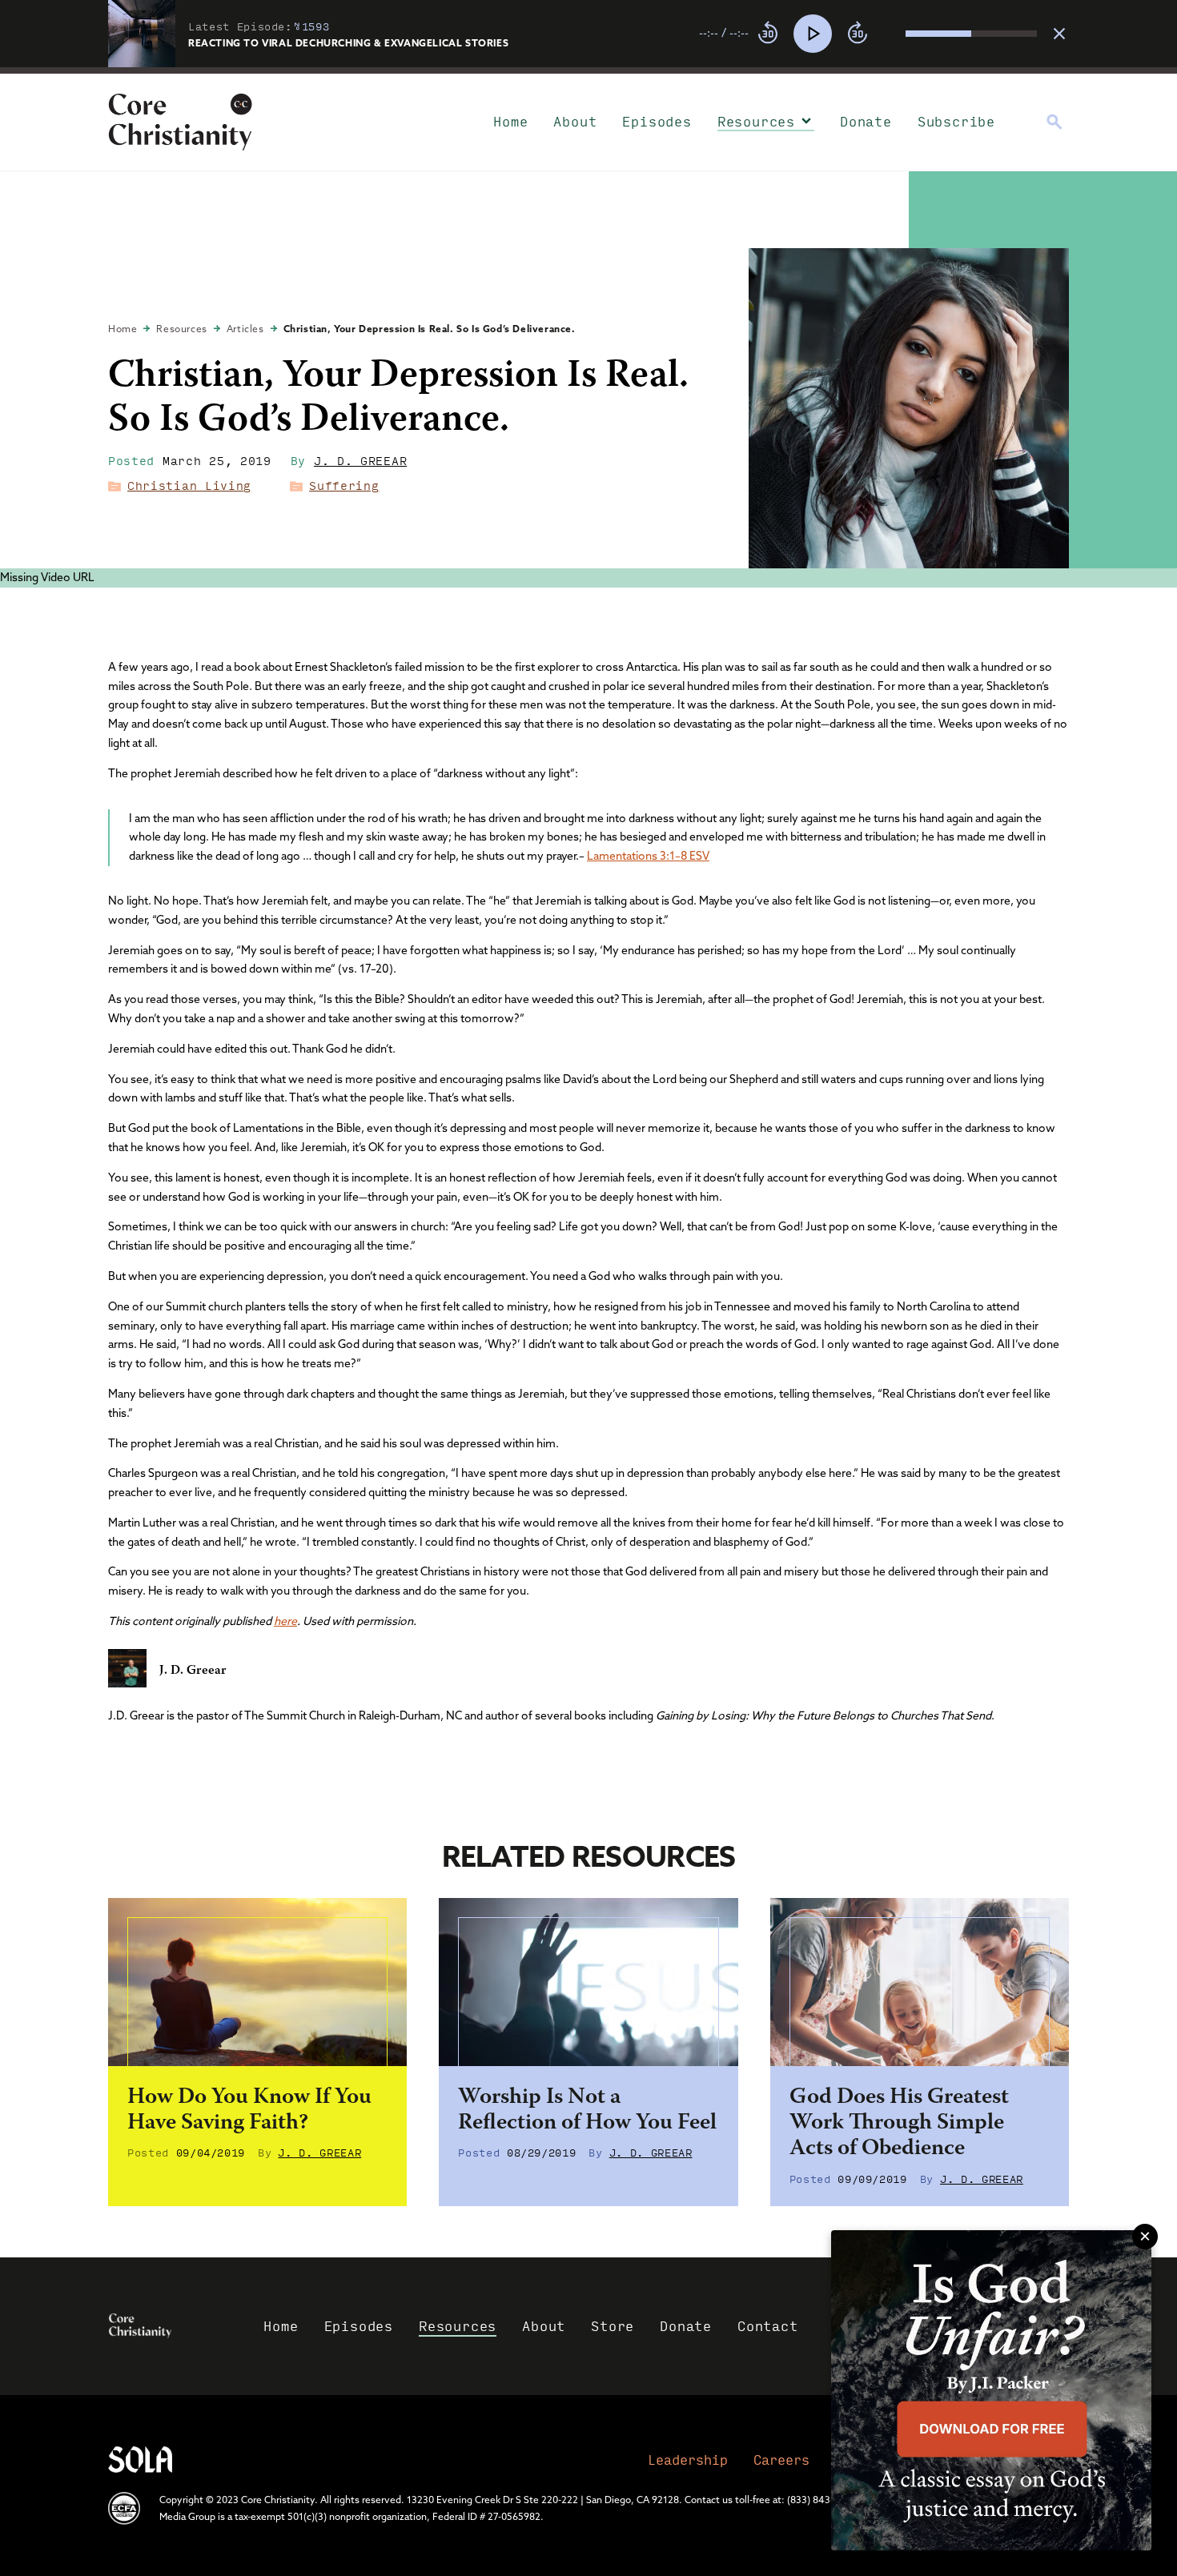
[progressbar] (588, 70)
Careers (781, 2460)
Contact (768, 2326)
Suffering (344, 485)
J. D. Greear (360, 460)
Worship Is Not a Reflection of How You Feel (587, 2111)
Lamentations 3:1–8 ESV (648, 856)
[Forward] (858, 34)
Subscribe (956, 121)
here (285, 1621)
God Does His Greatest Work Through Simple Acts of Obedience (899, 2124)
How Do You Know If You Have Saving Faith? (249, 2111)
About (575, 121)
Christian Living (189, 485)
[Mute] (893, 34)
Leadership (688, 2460)
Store (613, 2326)
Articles (245, 329)
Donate (866, 121)
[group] (868, 34)
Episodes (657, 121)
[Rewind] (768, 34)
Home (510, 121)
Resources (756, 121)
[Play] (813, 34)
